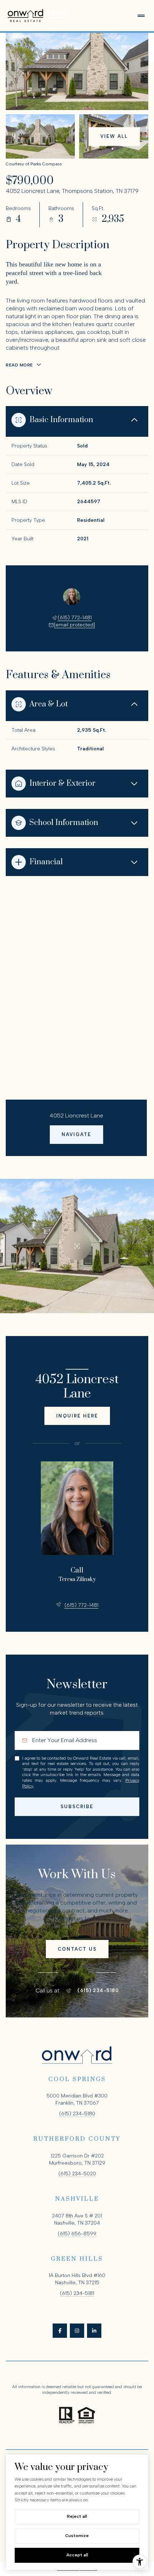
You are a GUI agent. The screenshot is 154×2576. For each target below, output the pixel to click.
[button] (77, 1949)
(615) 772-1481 (75, 618)
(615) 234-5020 (77, 2174)
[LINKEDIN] (94, 2331)
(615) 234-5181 (77, 2293)
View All (114, 136)
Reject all (77, 2516)
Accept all (77, 2555)
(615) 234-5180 (98, 1991)
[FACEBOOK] (60, 2331)
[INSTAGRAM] (77, 2331)
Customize (77, 2536)
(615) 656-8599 (77, 2234)
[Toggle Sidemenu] (141, 16)
